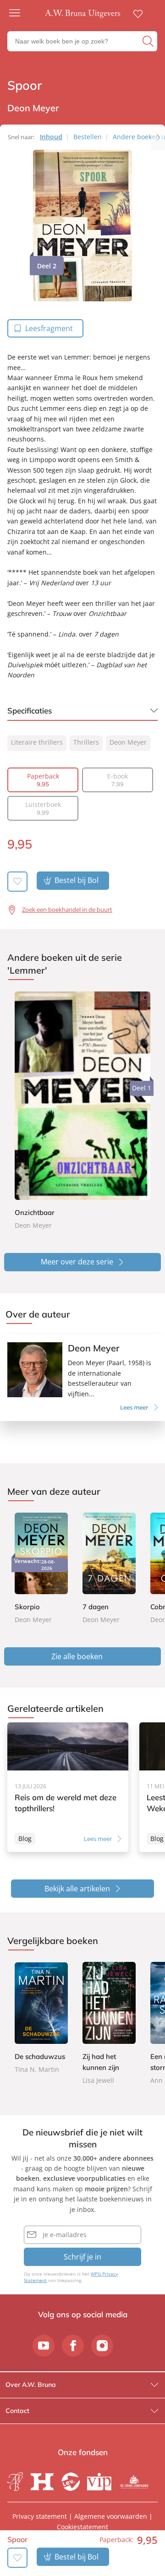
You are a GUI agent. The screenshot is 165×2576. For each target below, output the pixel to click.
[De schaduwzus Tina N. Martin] (41, 2018)
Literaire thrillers (37, 742)
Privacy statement (40, 2516)
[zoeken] (149, 41)
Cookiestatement (82, 2527)
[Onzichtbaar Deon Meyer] (82, 1111)
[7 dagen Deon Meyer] (109, 1569)
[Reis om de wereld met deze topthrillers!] (68, 1787)
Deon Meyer (128, 742)
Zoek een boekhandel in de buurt (67, 909)
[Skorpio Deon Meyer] (41, 1569)
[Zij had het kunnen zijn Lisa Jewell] (109, 2024)
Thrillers (86, 742)
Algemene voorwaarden (111, 2516)
